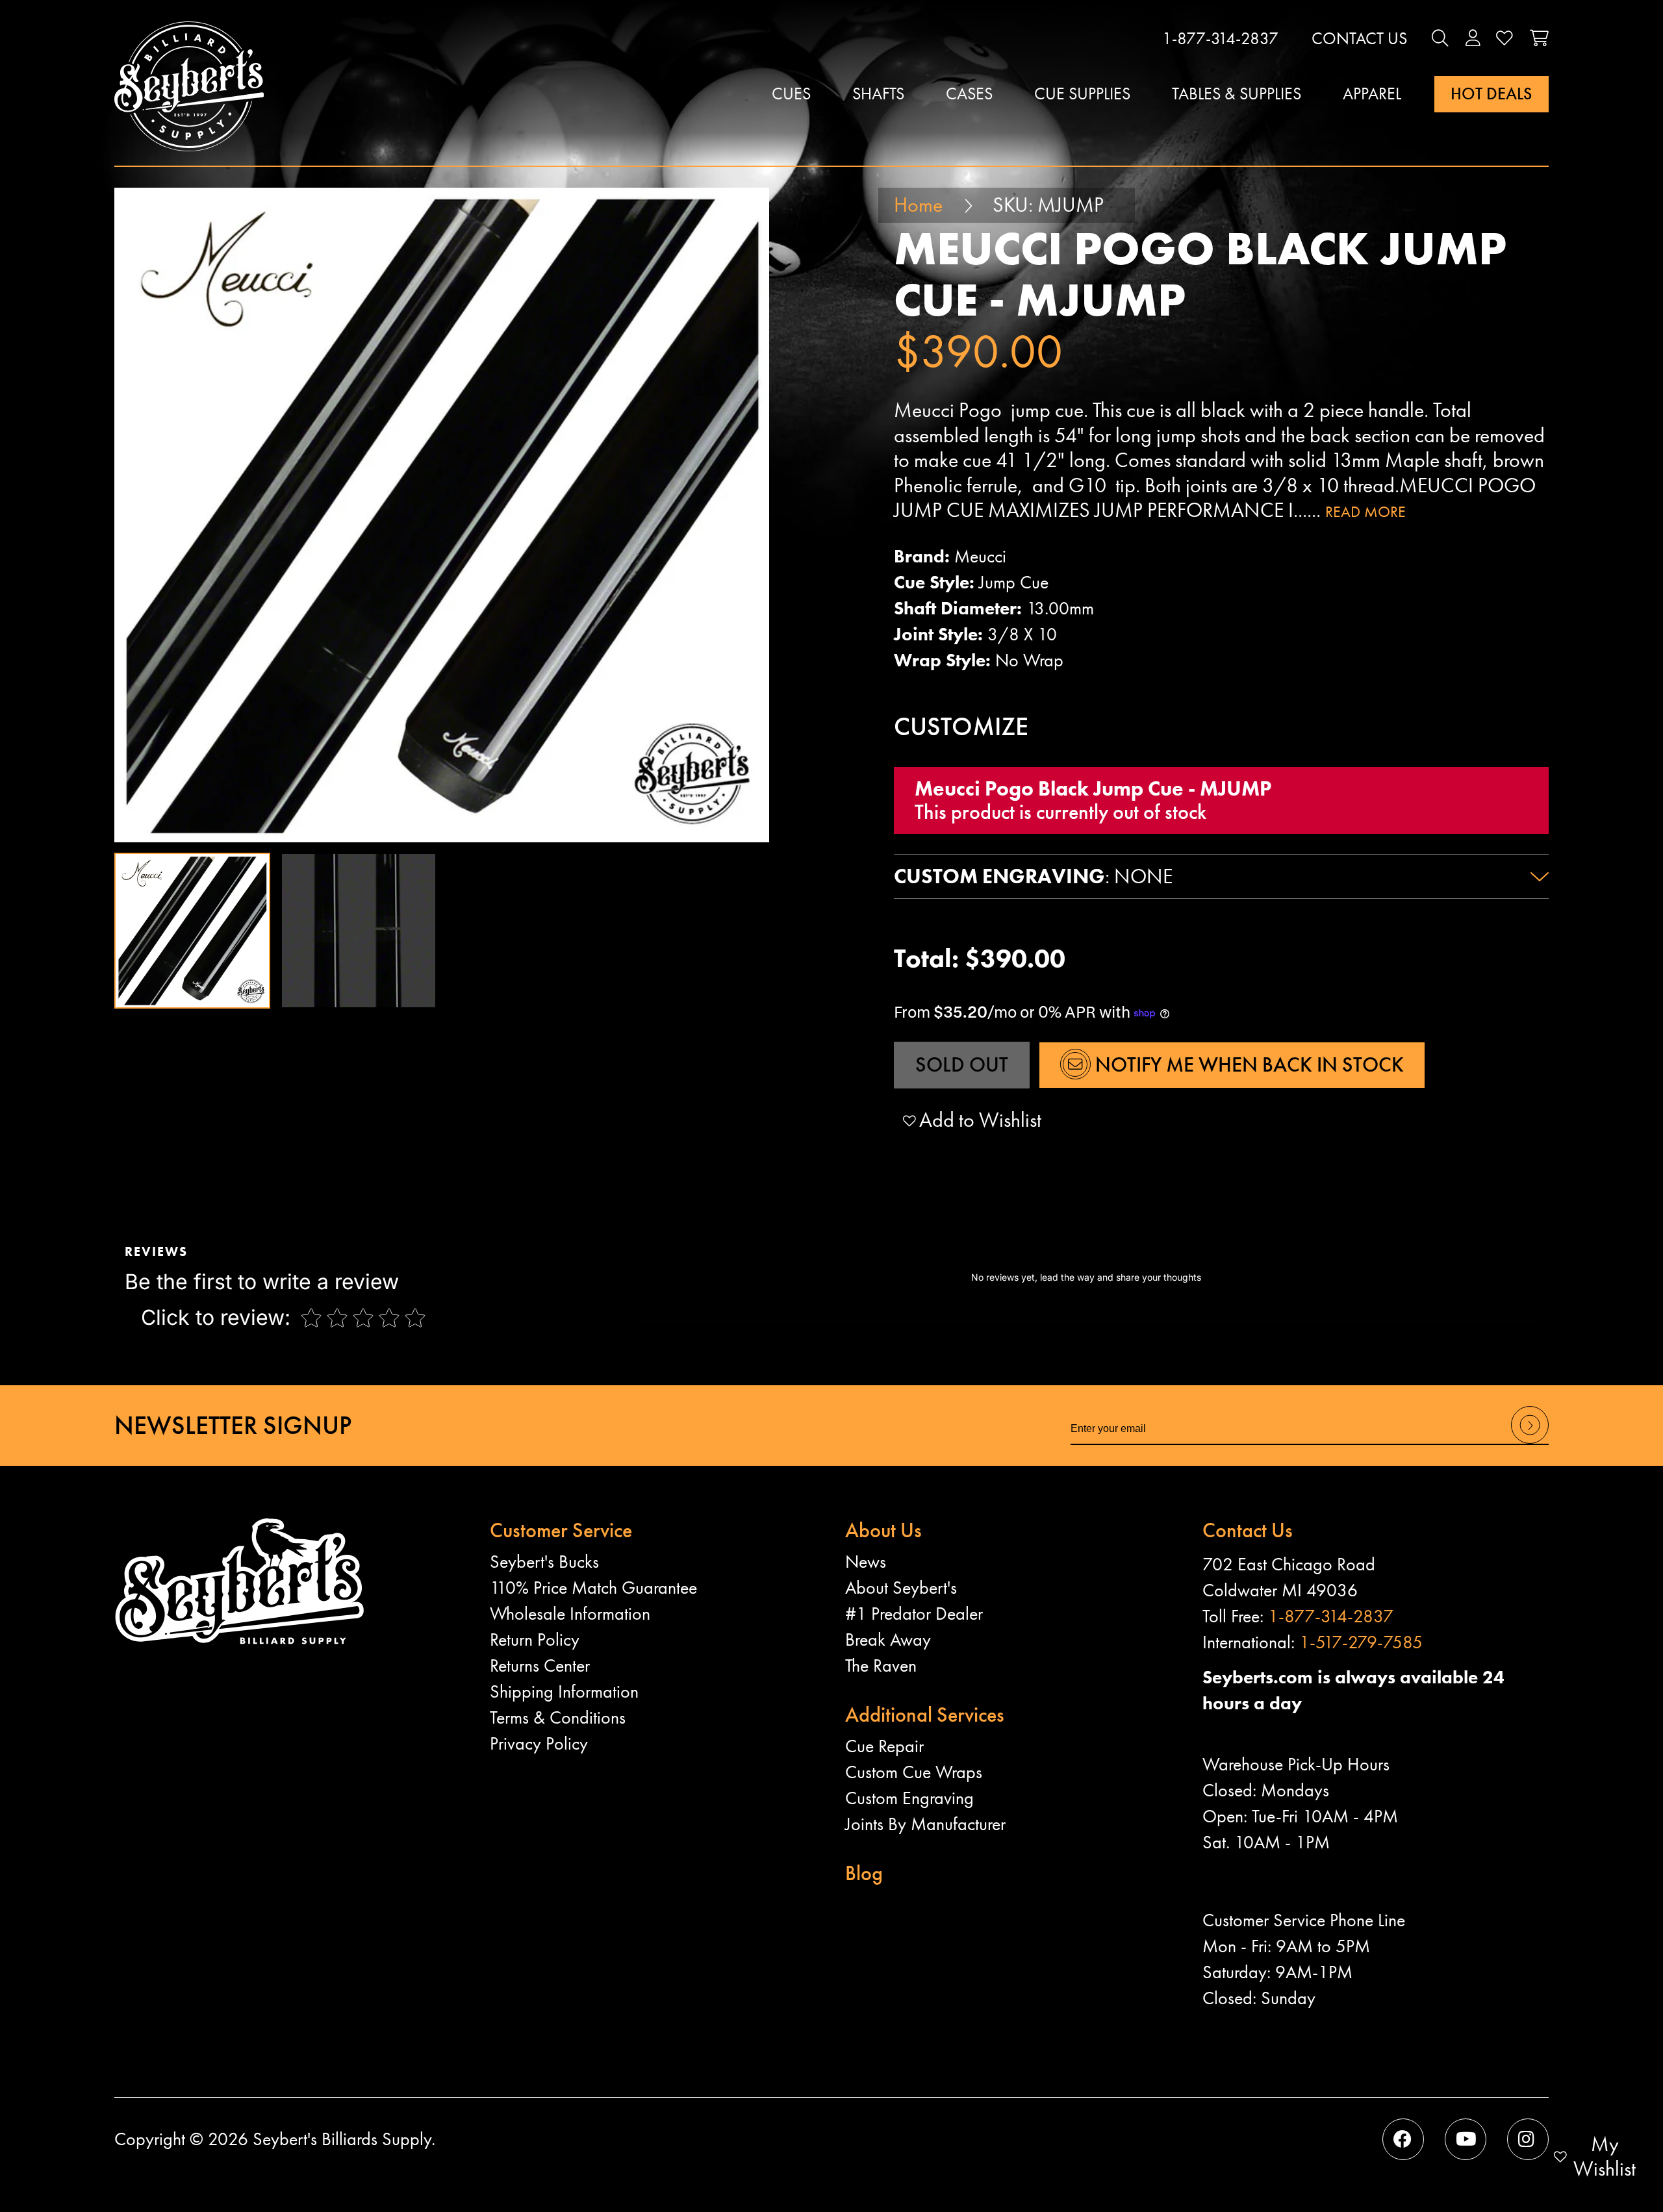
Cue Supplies (1082, 94)
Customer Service (561, 1530)
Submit (1530, 1443)
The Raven (881, 1665)
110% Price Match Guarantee (593, 1588)
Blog (864, 1873)
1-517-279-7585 (1361, 1642)
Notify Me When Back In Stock (1247, 1065)
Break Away (888, 1640)
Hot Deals (1491, 94)
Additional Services (925, 1715)
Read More (1365, 511)
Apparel (1372, 94)
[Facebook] (1403, 2139)
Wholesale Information (570, 1614)
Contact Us (1359, 39)
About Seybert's (901, 1588)
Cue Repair (884, 1746)
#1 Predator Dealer (914, 1614)
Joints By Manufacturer (925, 1824)
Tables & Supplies (1237, 94)
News (866, 1562)
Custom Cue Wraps (914, 1772)
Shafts (878, 94)
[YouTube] (1466, 2139)
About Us (883, 1530)
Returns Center (540, 1665)
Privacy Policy (539, 1743)
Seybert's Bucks (544, 1562)
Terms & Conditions (558, 1717)
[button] (1440, 39)
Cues (791, 94)
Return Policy (535, 1640)
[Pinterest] (1528, 2139)
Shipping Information (564, 1691)
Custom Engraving (909, 1798)
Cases (969, 94)
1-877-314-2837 (1220, 39)
